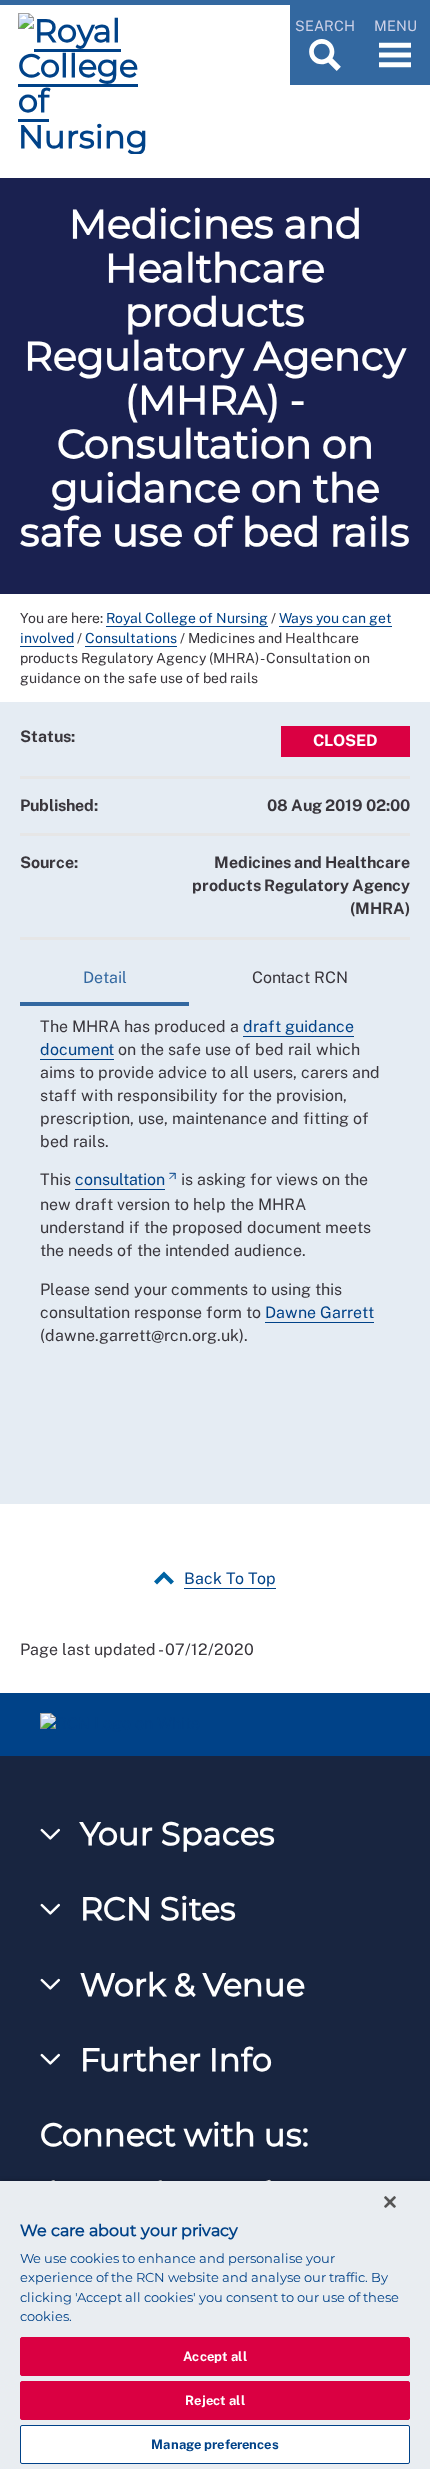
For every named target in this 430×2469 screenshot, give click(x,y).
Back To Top (230, 1578)
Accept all (214, 2356)
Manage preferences (214, 2444)
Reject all (214, 2400)
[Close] (390, 2202)
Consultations (131, 638)
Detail (105, 977)
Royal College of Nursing (187, 618)
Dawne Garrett (319, 1312)
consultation (120, 1179)
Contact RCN (300, 977)
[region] (215, 2325)
